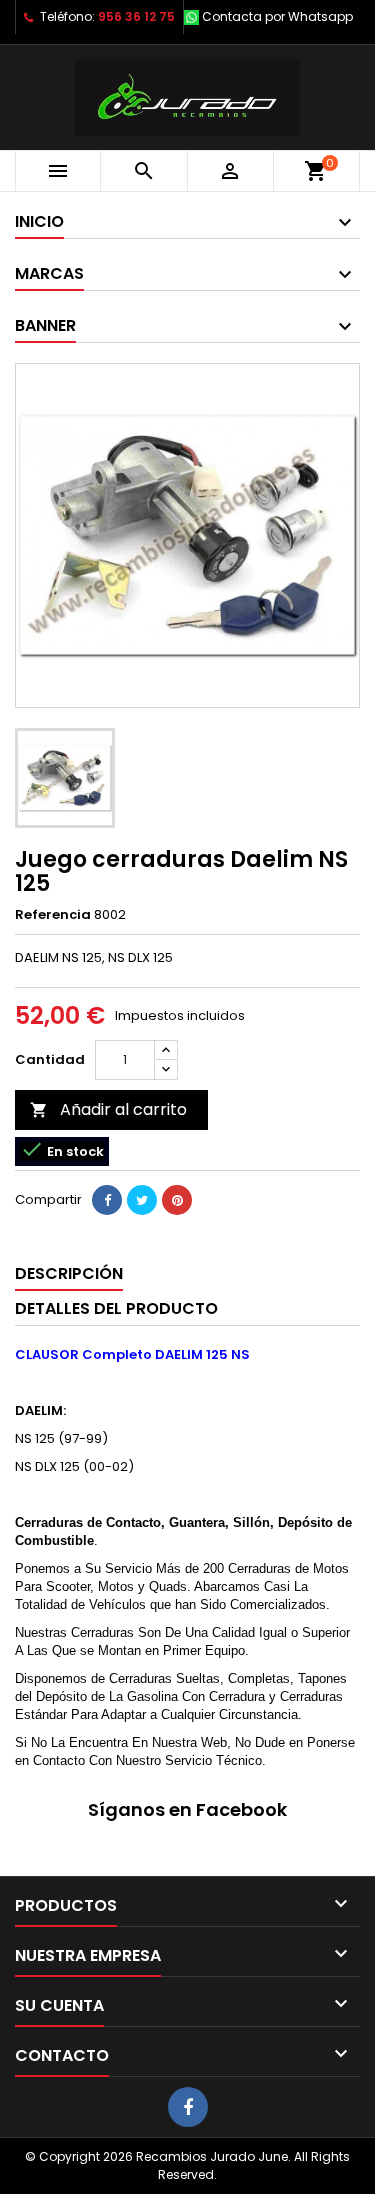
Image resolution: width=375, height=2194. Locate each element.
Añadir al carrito (108, 1109)
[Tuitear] (142, 1200)
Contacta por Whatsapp (277, 16)
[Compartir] (107, 1200)
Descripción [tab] (69, 1273)
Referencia (53, 915)
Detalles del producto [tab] (116, 1308)
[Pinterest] (177, 1200)
